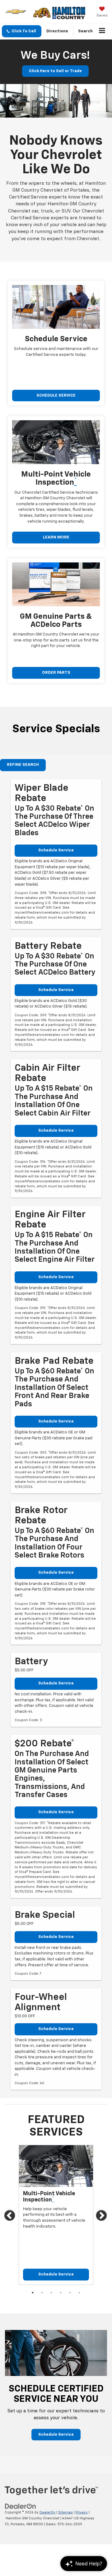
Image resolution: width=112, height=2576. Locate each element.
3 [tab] (51, 2293)
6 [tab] (79, 2293)
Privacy (82, 2512)
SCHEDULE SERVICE (56, 396)
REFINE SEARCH (23, 765)
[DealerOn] (21, 2506)
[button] (22, 31)
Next (102, 2217)
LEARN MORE (56, 537)
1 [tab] (33, 2293)
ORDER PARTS (56, 673)
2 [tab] (42, 2293)
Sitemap (65, 2512)
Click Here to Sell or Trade (55, 71)
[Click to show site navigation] (102, 31)
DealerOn (47, 2512)
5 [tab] (70, 2293)
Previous (10, 2217)
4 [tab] (61, 2293)
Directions (57, 31)
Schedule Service (56, 850)
